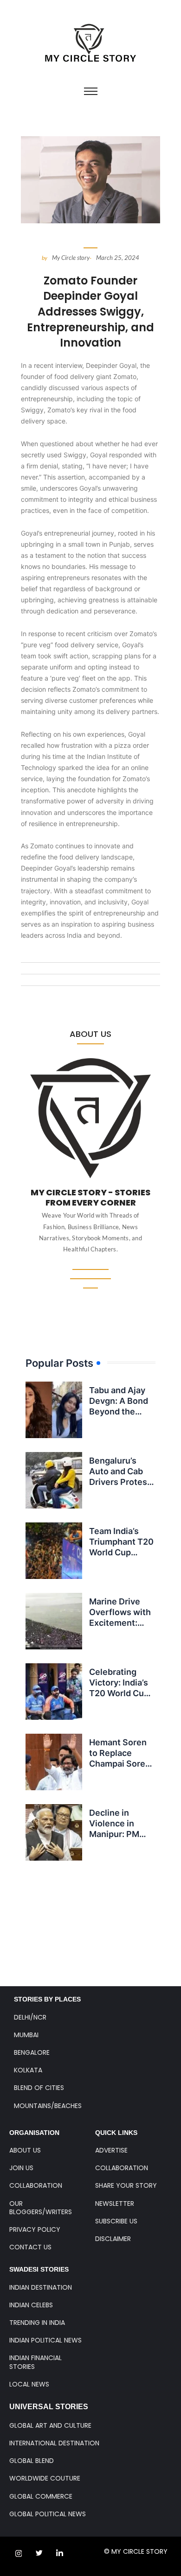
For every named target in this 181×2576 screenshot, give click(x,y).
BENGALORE (32, 2052)
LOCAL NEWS (29, 2384)
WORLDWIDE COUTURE (45, 2478)
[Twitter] (39, 2553)
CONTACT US (30, 2247)
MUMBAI (26, 2035)
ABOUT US (25, 2150)
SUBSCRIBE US (116, 2221)
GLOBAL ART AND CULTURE (50, 2425)
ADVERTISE (111, 2150)
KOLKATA (28, 2070)
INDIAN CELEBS (31, 2305)
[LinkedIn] (59, 2553)
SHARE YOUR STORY (126, 2185)
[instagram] (19, 2553)
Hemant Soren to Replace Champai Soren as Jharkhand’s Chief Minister (120, 1764)
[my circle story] (91, 43)
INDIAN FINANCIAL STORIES (36, 2362)
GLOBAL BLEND (32, 2461)
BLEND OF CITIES (39, 2088)
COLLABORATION (36, 2185)
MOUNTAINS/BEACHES (48, 2106)
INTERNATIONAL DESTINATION (54, 2443)
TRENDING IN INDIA (37, 2323)
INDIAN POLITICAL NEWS (45, 2340)
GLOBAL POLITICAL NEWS (48, 2514)
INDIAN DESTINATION (41, 2287)
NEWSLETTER (115, 2203)
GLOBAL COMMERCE (41, 2496)
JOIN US (21, 2168)
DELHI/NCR (30, 2017)
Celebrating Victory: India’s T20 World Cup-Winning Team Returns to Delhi (122, 1694)
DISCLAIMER (113, 2239)
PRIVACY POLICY (35, 2229)
